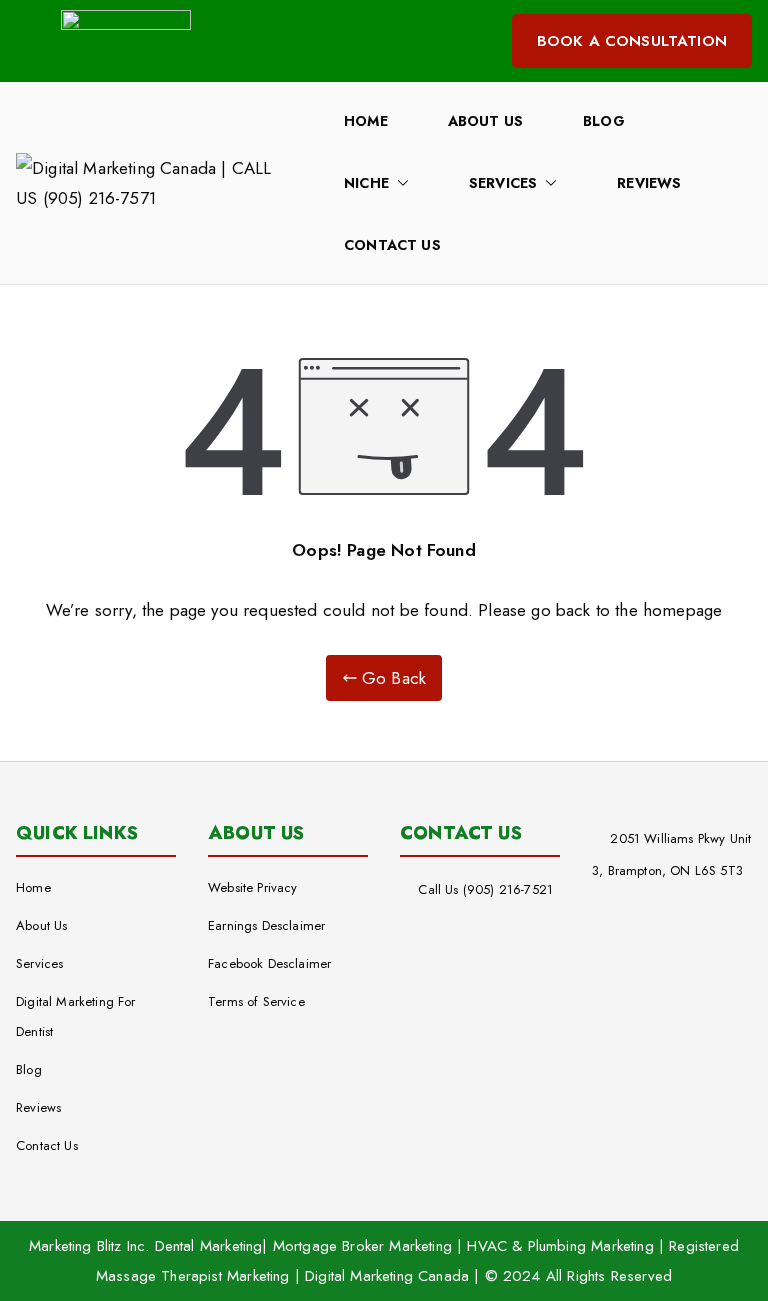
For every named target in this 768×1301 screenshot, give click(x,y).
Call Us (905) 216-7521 (485, 889)
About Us (485, 121)
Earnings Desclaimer (266, 925)
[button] (399, 183)
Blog (604, 121)
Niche (366, 183)
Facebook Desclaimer (269, 963)
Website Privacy (253, 887)
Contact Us (392, 245)
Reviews (649, 183)
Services (503, 183)
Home (366, 121)
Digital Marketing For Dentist (76, 1016)
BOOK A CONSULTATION (632, 41)
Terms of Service (256, 1001)
